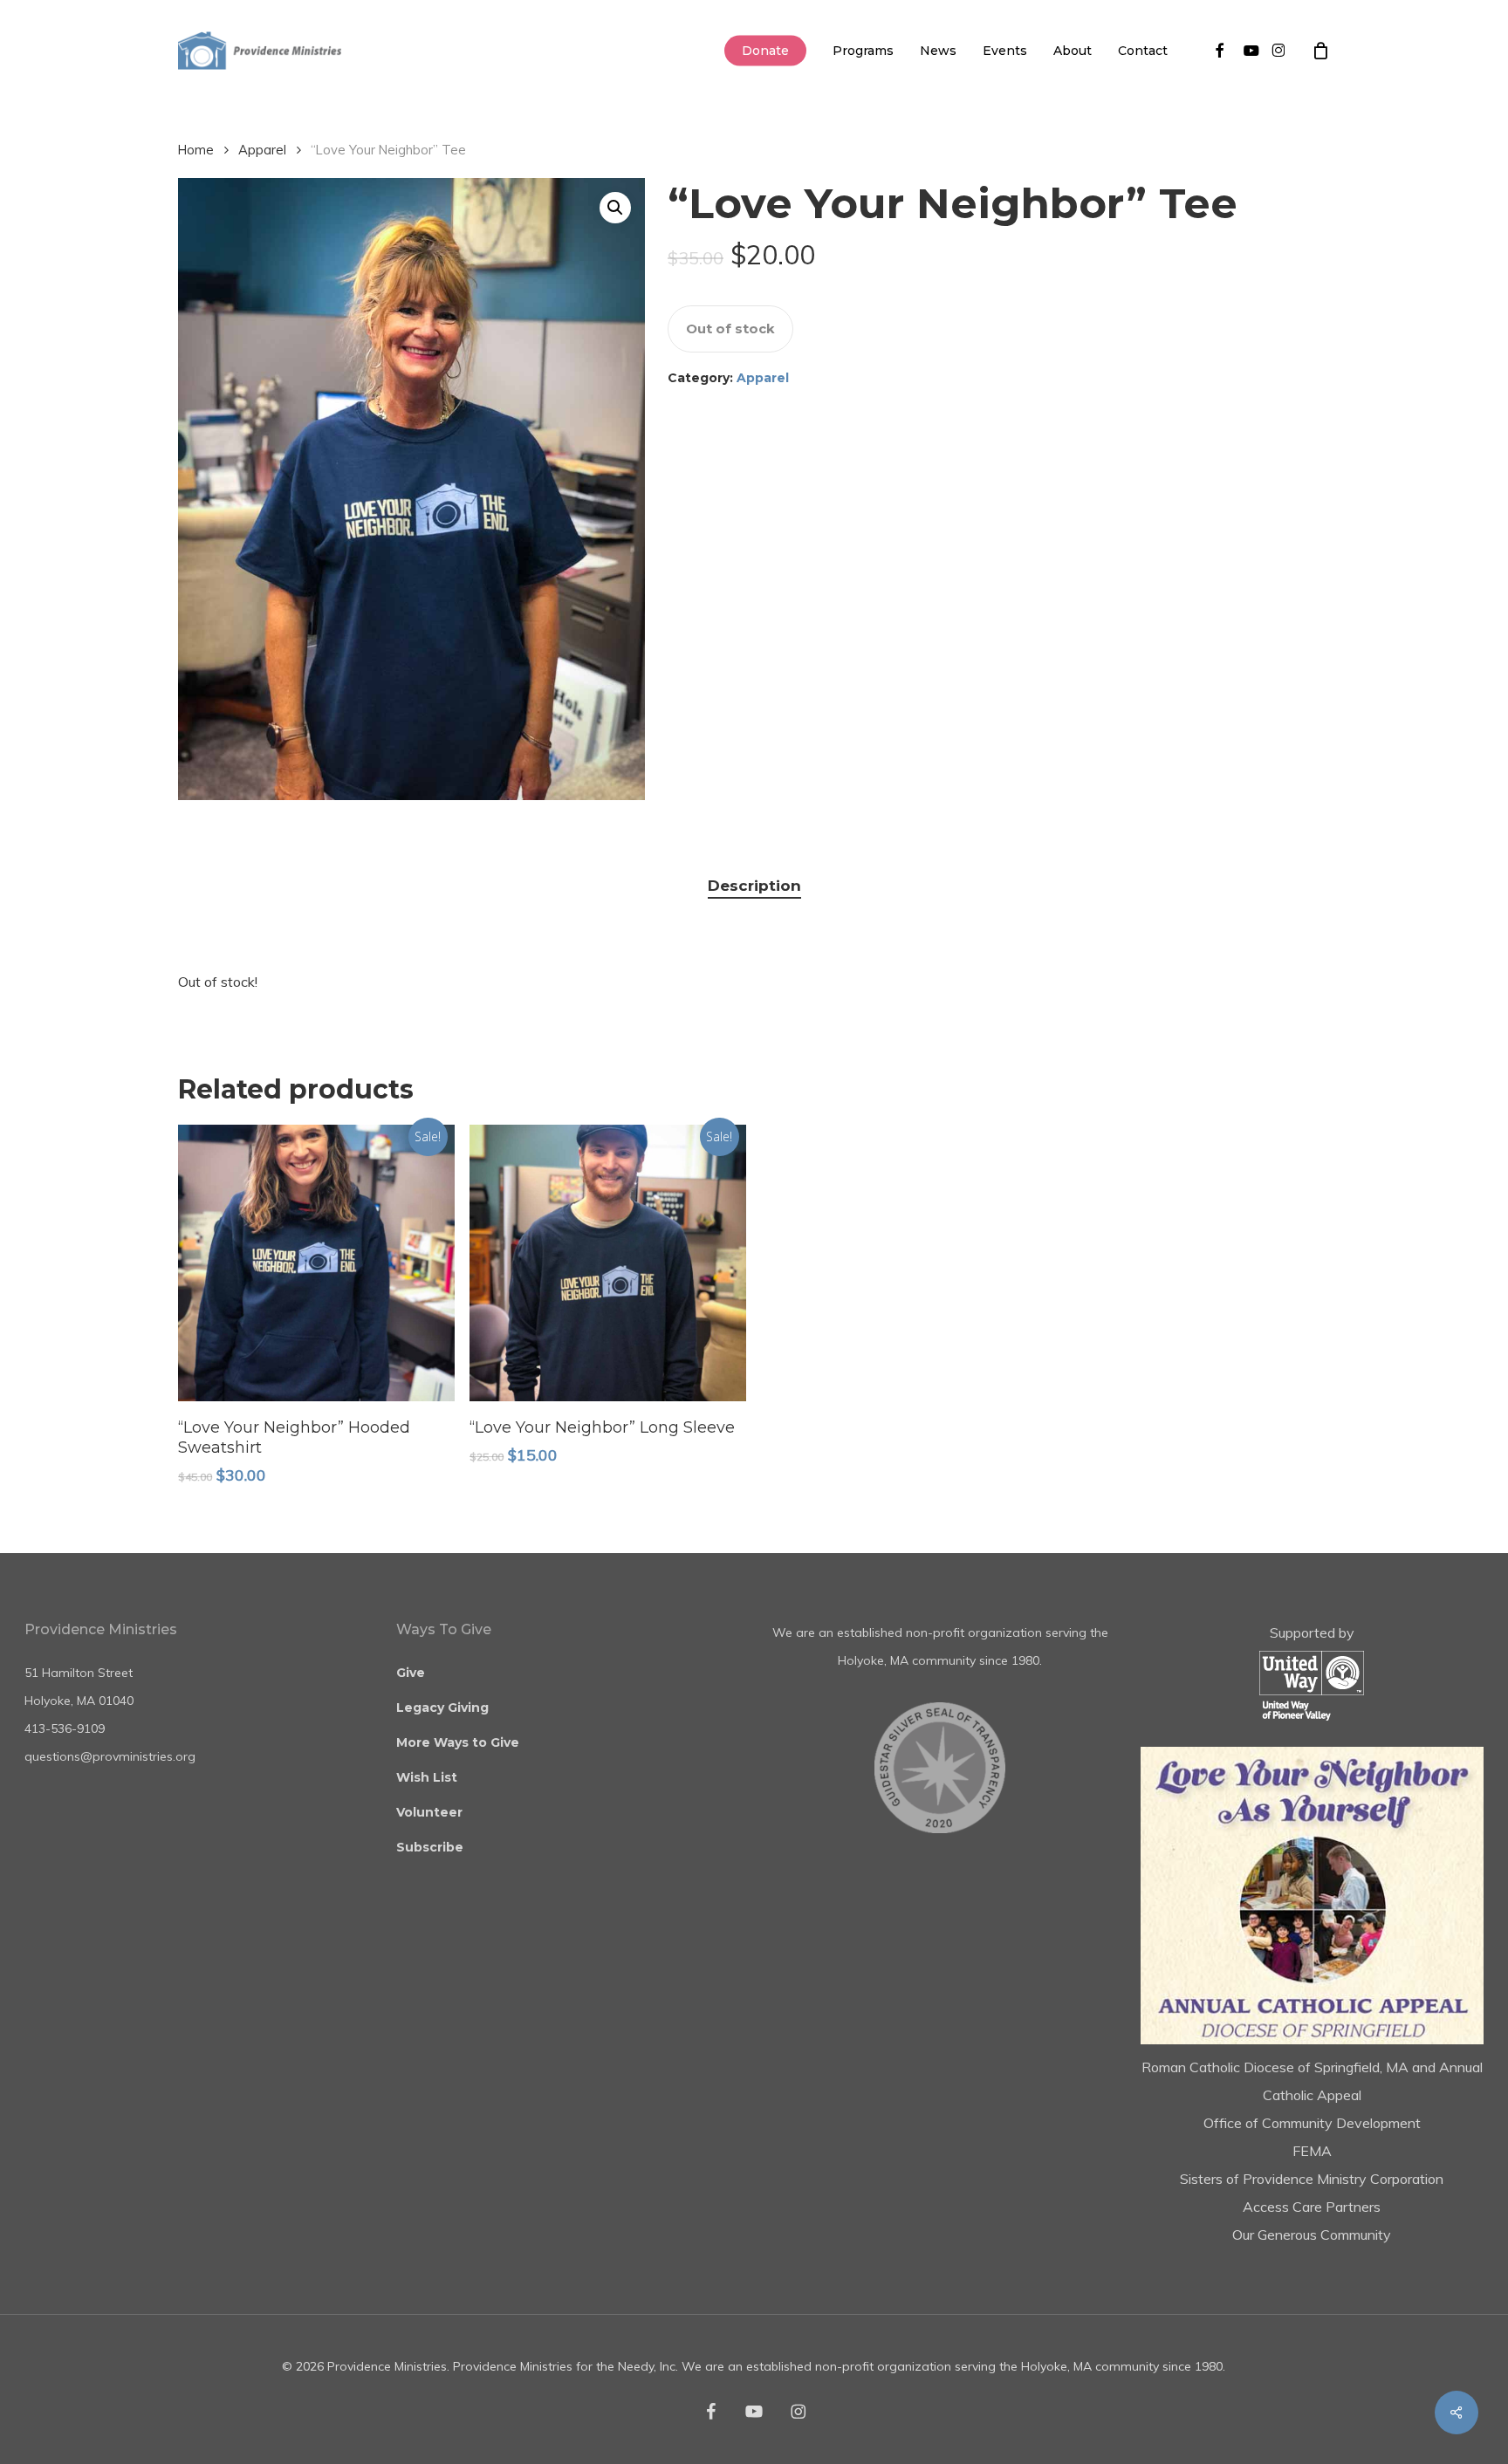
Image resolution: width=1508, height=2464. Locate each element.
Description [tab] (754, 886)
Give (411, 1673)
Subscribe (430, 1847)
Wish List (427, 1777)
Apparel (262, 150)
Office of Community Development (1312, 2123)
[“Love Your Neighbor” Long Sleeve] (608, 1263)
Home (196, 150)
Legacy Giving (442, 1708)
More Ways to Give (458, 1742)
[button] (615, 208)
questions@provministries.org (110, 1756)
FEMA (1312, 2151)
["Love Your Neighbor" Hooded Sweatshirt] (316, 1263)
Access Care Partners (1312, 2207)
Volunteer (429, 1812)
